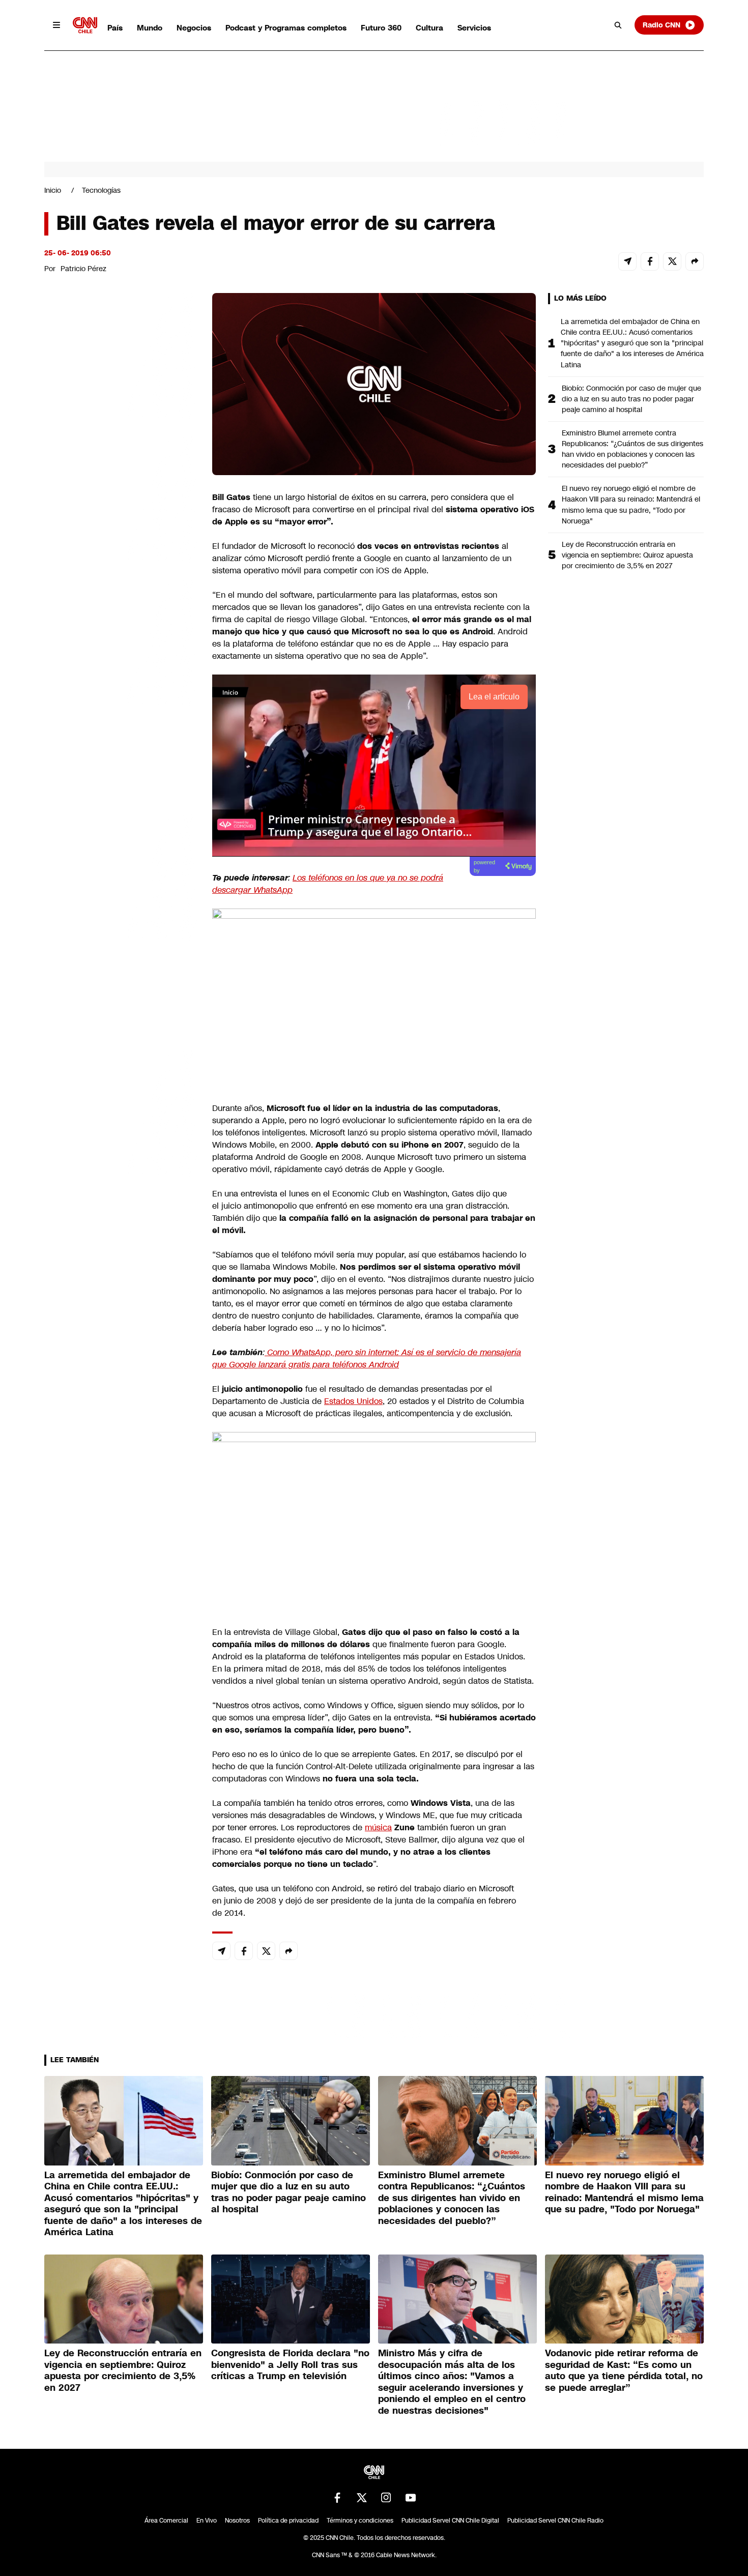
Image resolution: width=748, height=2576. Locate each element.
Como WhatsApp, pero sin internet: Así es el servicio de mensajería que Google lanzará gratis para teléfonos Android (367, 1358)
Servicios (474, 28)
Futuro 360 (381, 28)
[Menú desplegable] (56, 25)
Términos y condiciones (360, 2521)
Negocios (194, 28)
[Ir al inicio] (85, 25)
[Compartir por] (695, 261)
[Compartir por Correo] (627, 261)
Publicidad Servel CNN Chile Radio (555, 2521)
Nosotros (237, 2521)
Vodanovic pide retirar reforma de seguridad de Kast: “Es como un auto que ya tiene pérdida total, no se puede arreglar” (624, 2370)
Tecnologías (101, 190)
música (378, 1827)
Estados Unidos (353, 1401)
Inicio (53, 190)
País (115, 28)
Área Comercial (166, 2521)
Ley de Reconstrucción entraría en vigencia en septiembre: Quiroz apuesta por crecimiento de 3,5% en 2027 (627, 555)
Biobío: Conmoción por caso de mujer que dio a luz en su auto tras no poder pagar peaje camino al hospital (631, 399)
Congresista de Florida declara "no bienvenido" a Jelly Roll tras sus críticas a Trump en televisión (290, 2365)
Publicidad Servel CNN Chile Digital (450, 2521)
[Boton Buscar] (618, 25)
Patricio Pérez (83, 269)
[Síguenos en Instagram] (386, 2498)
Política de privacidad (288, 2521)
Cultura (429, 28)
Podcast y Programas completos (286, 28)
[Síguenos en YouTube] (411, 2498)
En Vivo (207, 2521)
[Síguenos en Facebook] (337, 2498)
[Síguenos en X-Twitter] (362, 2498)
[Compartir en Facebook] (650, 261)
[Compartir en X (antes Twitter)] (672, 261)
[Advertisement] (121, 876)
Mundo (150, 28)
